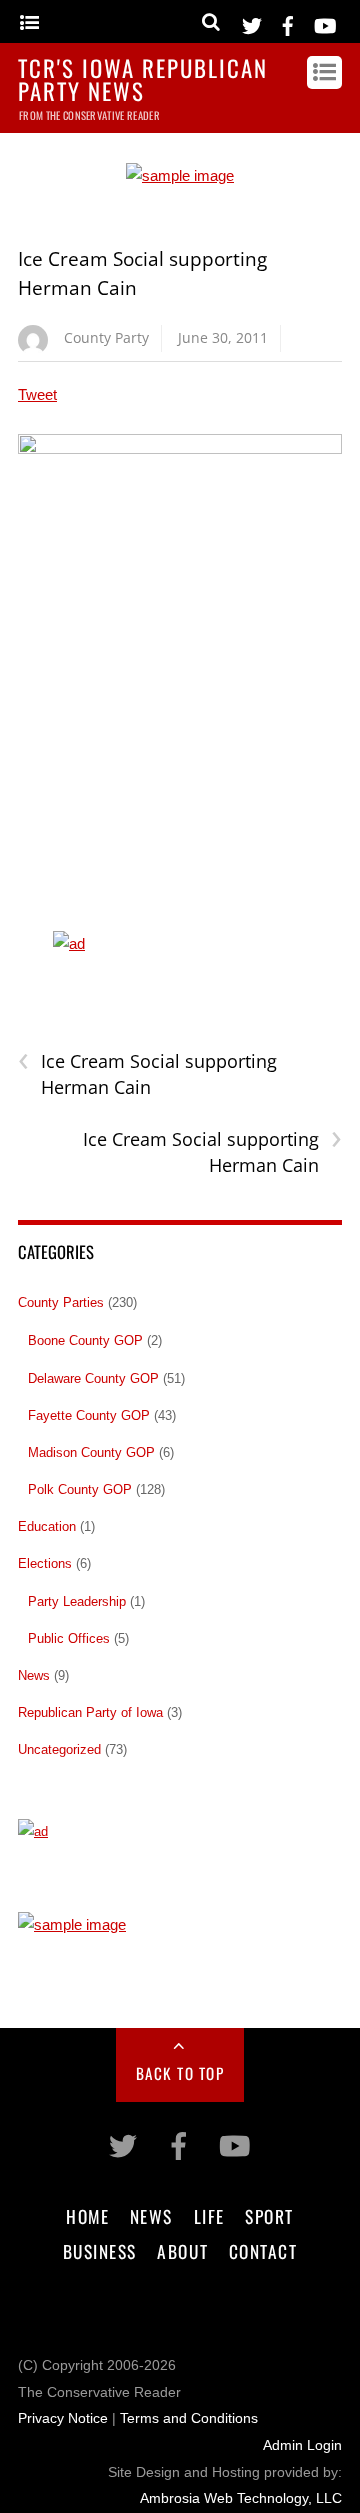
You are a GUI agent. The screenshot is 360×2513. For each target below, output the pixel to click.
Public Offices (69, 1638)
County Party (106, 337)
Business (100, 2251)
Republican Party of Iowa (90, 1712)
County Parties (61, 1302)
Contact (263, 2251)
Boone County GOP (85, 1340)
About (182, 2251)
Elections (45, 1563)
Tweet (37, 394)
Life (209, 2216)
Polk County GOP (80, 1489)
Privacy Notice (63, 2418)
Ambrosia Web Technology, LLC (241, 2498)
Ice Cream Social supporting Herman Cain (147, 1074)
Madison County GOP (91, 1452)
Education (47, 1526)
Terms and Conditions (189, 2418)
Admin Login (302, 2445)
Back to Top (180, 2073)
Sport (269, 2216)
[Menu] (29, 23)
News (34, 1675)
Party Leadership (77, 1601)
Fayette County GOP (89, 1415)
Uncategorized (59, 1749)
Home (87, 2216)
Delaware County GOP (93, 1378)
